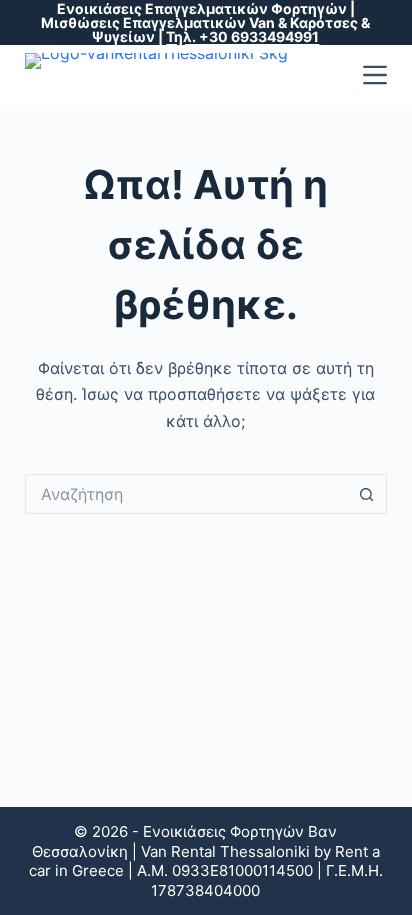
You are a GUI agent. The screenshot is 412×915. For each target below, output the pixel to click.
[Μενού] (375, 75)
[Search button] (367, 494)
